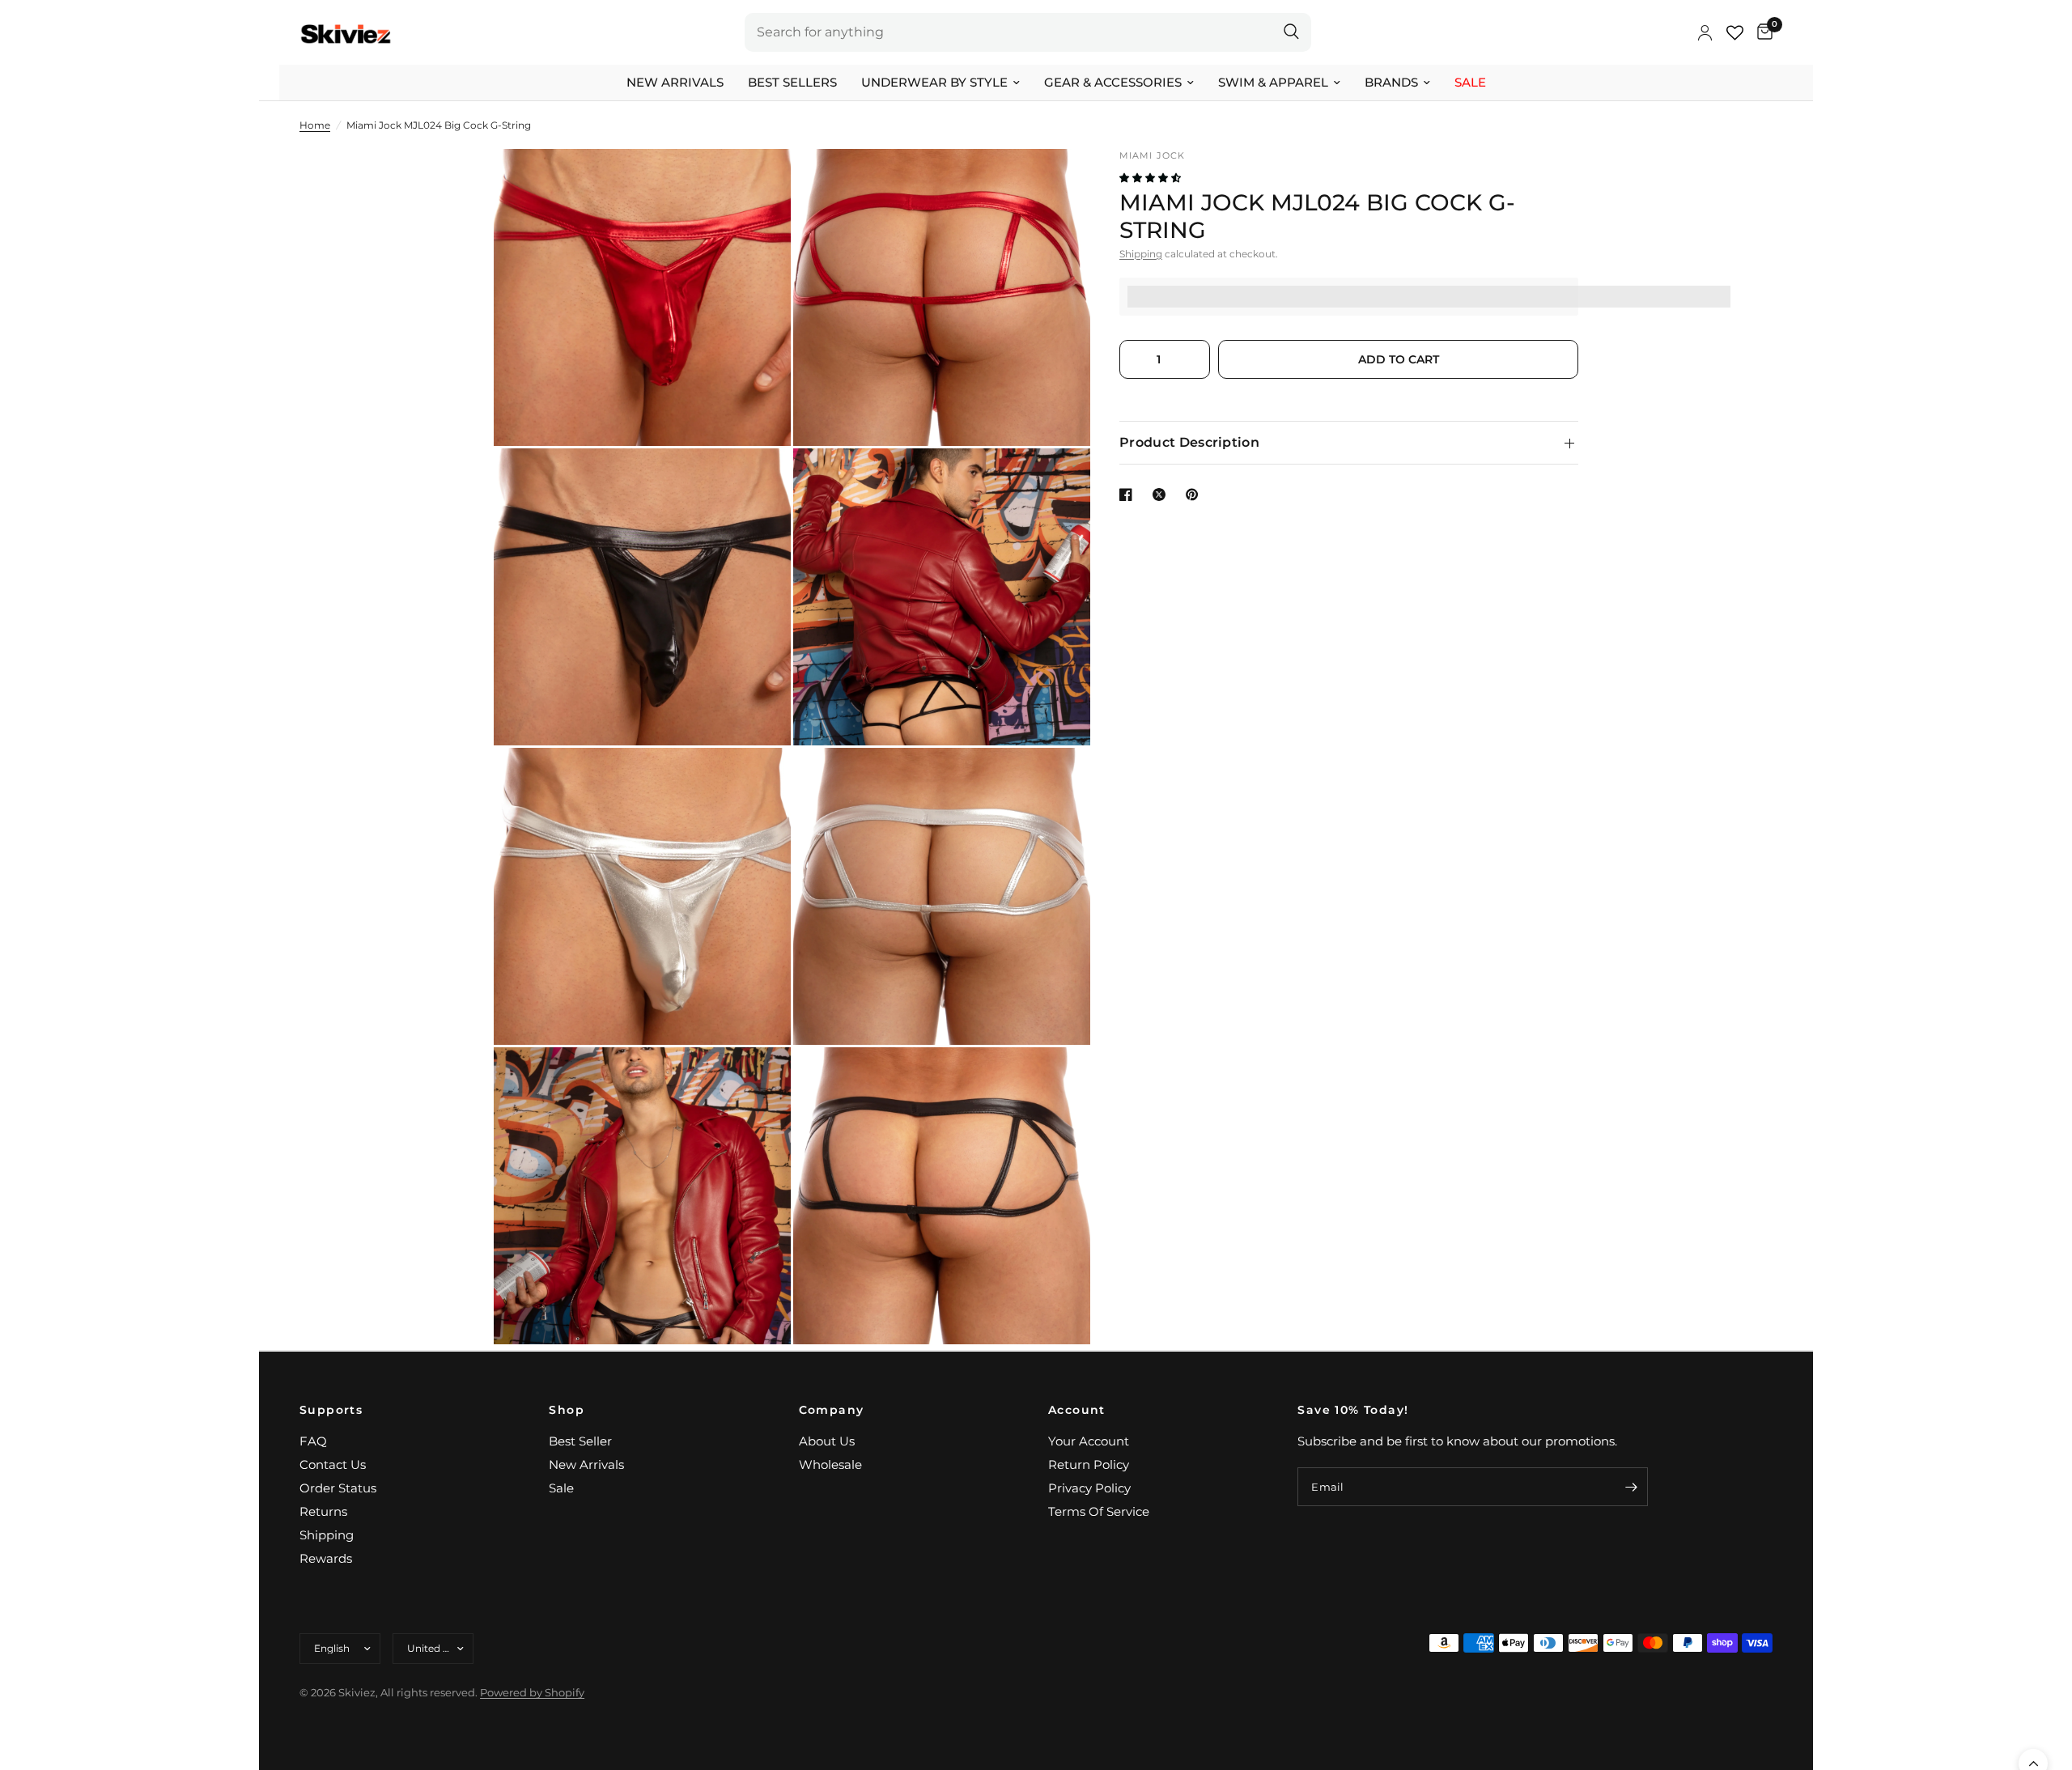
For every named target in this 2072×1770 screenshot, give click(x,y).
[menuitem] (675, 83)
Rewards (326, 1558)
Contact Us (333, 1464)
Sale (1470, 82)
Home (315, 125)
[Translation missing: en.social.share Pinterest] (1195, 494)
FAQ (313, 1441)
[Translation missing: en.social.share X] (1162, 494)
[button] (1151, 178)
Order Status (338, 1488)
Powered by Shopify (532, 1692)
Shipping (1141, 254)
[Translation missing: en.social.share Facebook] (1129, 494)
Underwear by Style (934, 82)
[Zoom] (757, 183)
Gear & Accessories (1113, 82)
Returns (323, 1511)
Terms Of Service (1099, 1511)
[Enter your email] (1632, 1487)
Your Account (1089, 1441)
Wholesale (830, 1464)
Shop (567, 1410)
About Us (827, 1441)
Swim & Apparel (1273, 82)
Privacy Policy (1089, 1488)
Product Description (1189, 442)
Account (1077, 1410)
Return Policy (1089, 1464)
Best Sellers (792, 82)
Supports (331, 1410)
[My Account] (1705, 32)
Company (832, 1410)
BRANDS (1391, 82)
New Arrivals (675, 82)
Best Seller (580, 1441)
